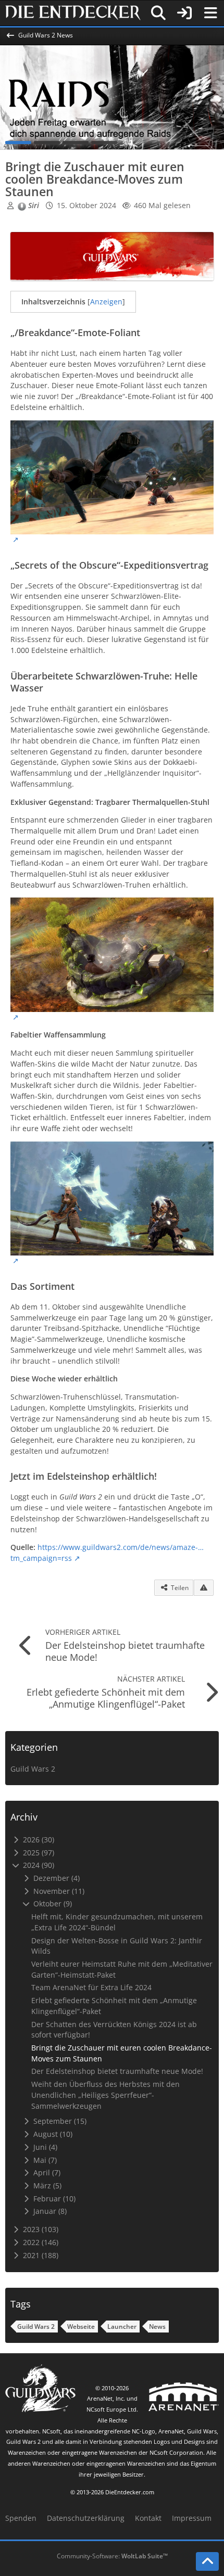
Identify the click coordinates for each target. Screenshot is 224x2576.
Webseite (81, 2327)
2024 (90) (38, 1865)
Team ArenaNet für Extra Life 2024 (91, 1987)
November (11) (58, 1891)
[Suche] (158, 13)
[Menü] (210, 13)
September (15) (59, 2121)
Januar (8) (49, 2211)
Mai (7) (44, 2160)
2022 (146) (40, 2242)
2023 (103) (40, 2229)
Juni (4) (44, 2147)
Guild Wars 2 (33, 1769)
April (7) (46, 2173)
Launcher (122, 2327)
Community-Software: (112, 2556)
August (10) (52, 2134)
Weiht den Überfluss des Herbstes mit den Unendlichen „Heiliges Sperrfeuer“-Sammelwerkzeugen (105, 2095)
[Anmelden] (184, 13)
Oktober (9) (52, 1904)
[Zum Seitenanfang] (207, 2561)
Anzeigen (106, 302)
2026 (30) (38, 1840)
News (157, 2327)
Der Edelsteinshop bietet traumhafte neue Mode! (117, 2071)
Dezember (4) (55, 1878)
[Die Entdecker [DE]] (73, 13)
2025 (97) (38, 1853)
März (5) (46, 2186)
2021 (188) (40, 2255)
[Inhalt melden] (204, 1588)
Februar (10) (53, 2199)
